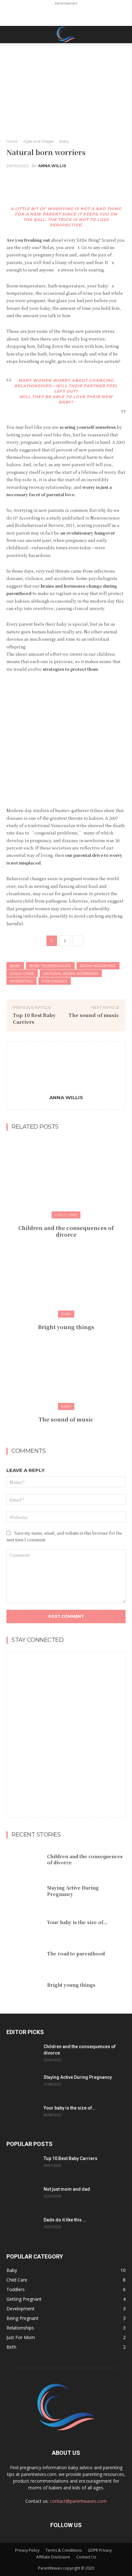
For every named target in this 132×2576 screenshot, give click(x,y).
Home (12, 141)
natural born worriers (71, 973)
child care (22, 973)
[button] (11, 35)
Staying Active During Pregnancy (73, 1891)
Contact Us (86, 2557)
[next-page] (70, 1433)
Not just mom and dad (67, 2189)
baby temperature (50, 966)
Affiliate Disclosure (53, 2557)
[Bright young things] (66, 1276)
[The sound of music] (66, 1369)
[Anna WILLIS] (66, 1069)
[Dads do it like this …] (22, 2228)
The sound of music (94, 1015)
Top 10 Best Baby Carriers (70, 2158)
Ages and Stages (38, 141)
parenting (21, 981)
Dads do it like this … (65, 2220)
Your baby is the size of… (77, 1922)
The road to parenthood (76, 1954)
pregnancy (55, 981)
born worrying (98, 966)
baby (15, 966)
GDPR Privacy (100, 2550)
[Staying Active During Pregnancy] (24, 1891)
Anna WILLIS (52, 166)
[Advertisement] (66, 15)
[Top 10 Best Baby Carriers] (22, 2166)
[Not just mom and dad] (22, 2197)
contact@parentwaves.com (78, 2501)
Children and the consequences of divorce (66, 1231)
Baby (64, 141)
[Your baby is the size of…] (24, 1922)
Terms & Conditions (64, 2550)
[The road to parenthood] (24, 1954)
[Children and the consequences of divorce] (66, 1177)
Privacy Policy (27, 2550)
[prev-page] (60, 1433)
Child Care (66, 1215)
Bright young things (66, 1327)
